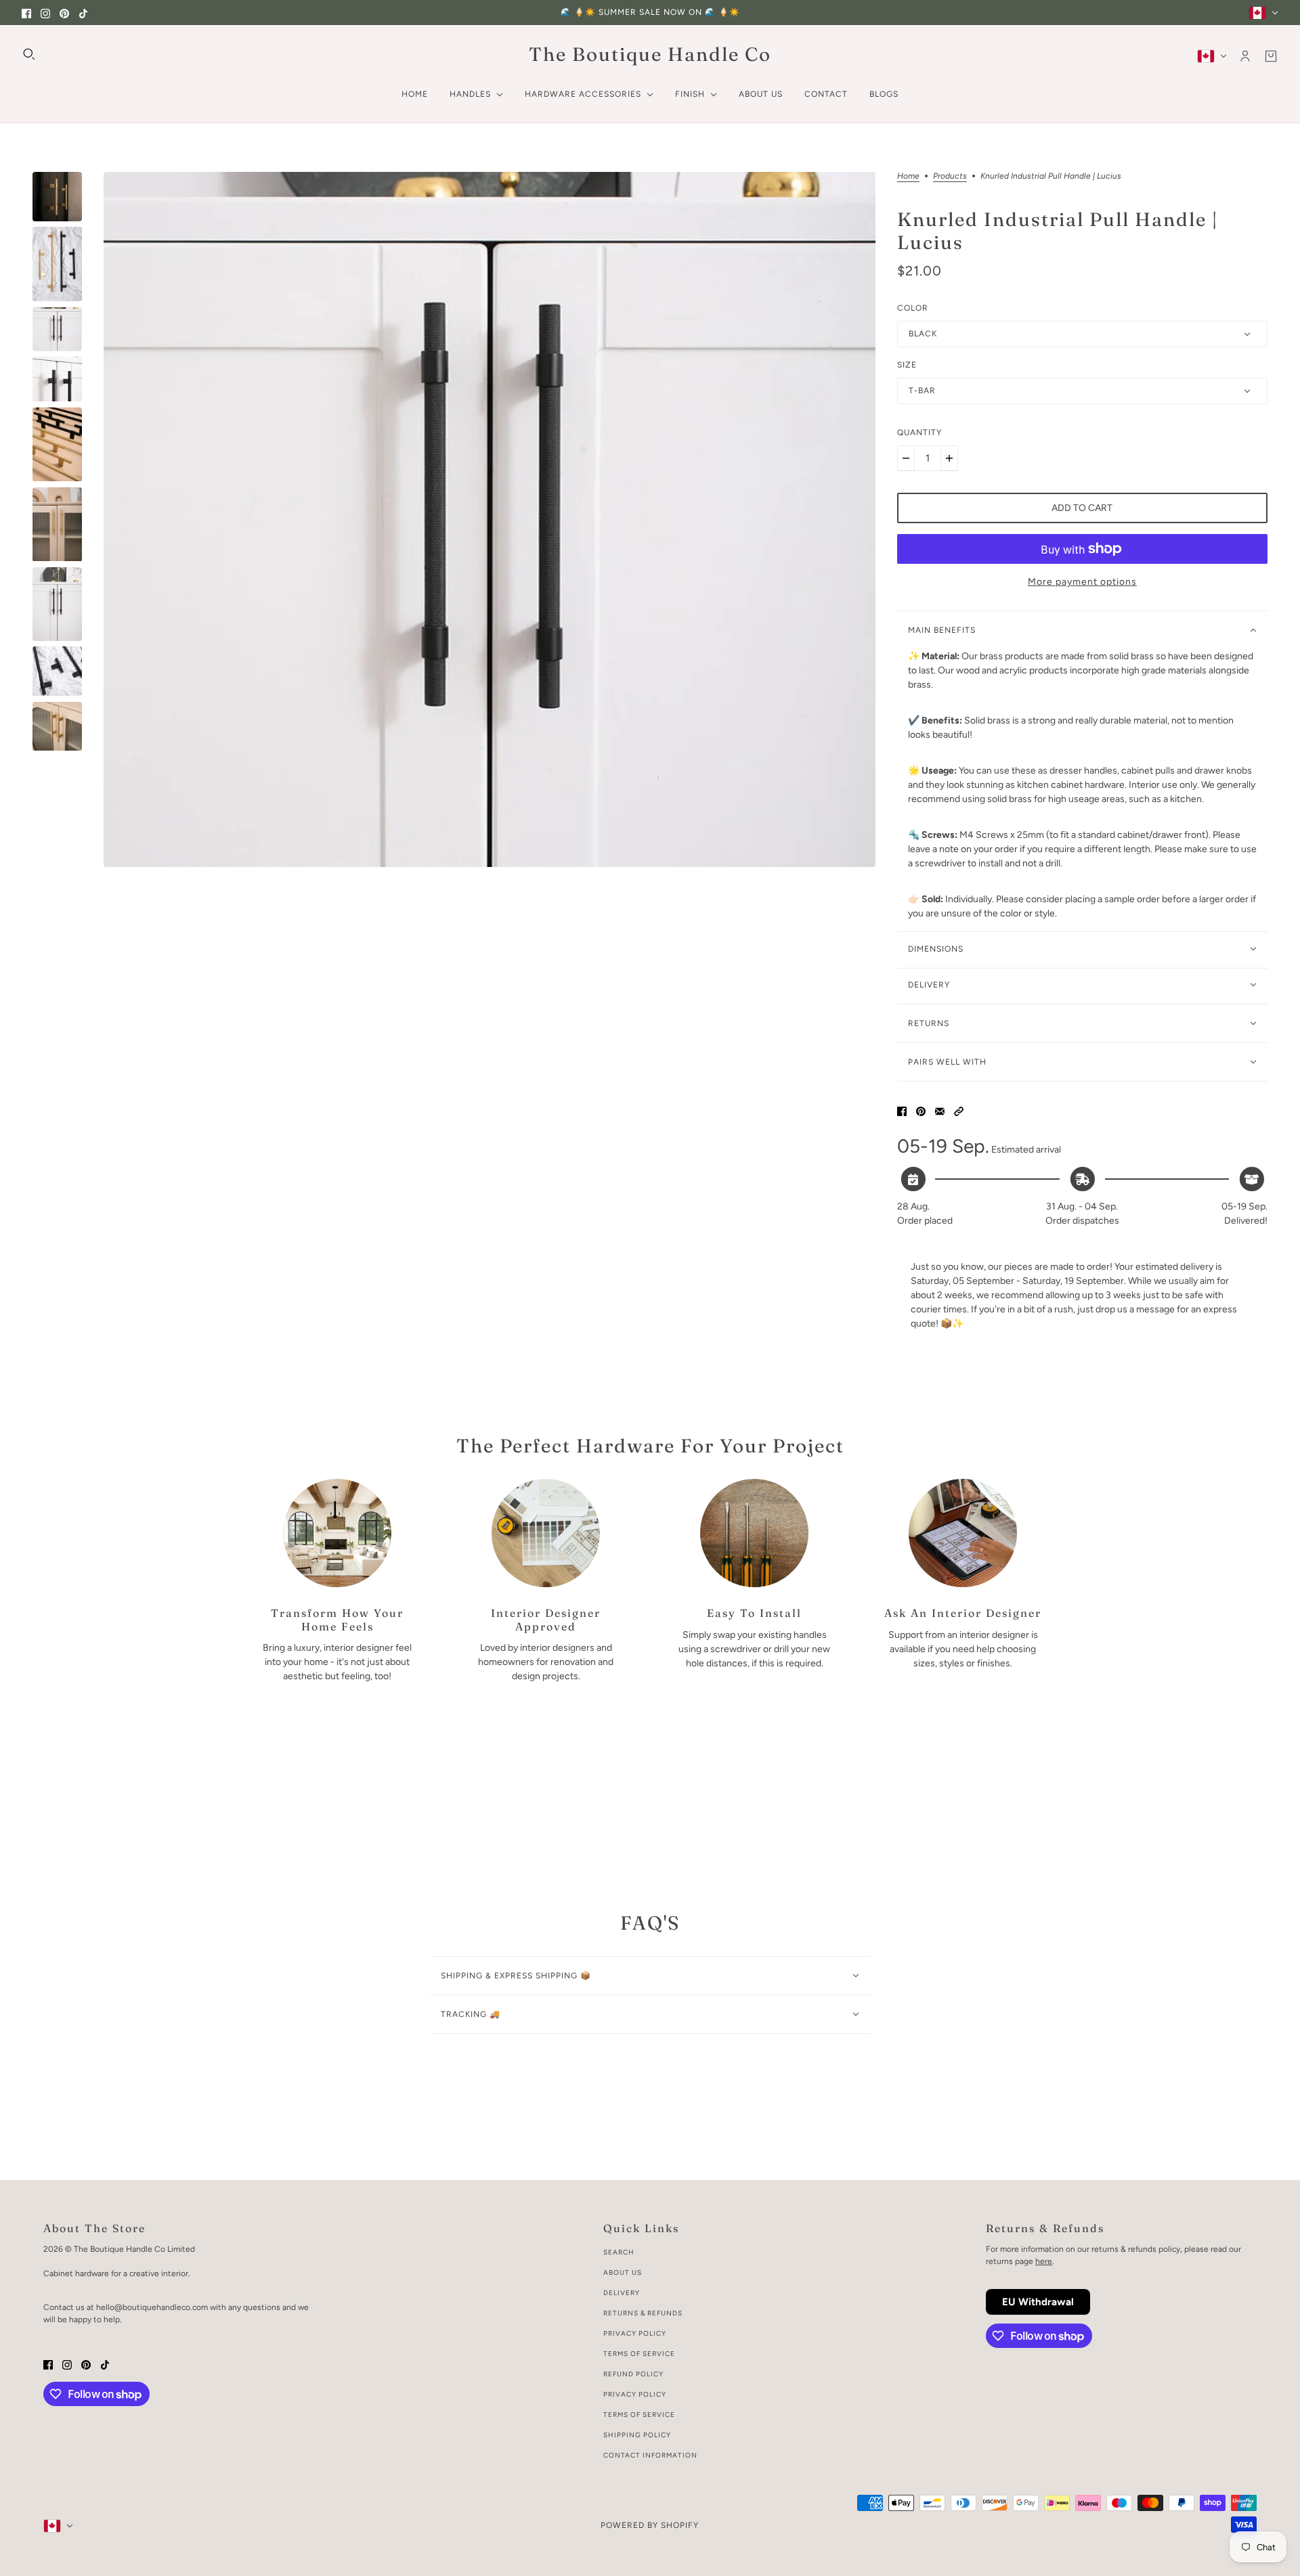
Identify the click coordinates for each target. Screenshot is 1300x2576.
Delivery (622, 2293)
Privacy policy (635, 2394)
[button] (959, 1110)
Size (907, 365)
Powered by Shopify (650, 2525)
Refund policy (633, 2374)
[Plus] (949, 458)
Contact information (650, 2455)
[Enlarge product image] (490, 519)
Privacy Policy (635, 2333)
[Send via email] (940, 1110)
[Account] (1245, 56)
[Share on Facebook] (902, 1110)
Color (913, 308)
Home (908, 176)
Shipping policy (637, 2435)
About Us (623, 2272)
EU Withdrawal (1038, 2302)
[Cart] (1271, 56)
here (1044, 2261)
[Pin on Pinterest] (921, 1110)
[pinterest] (64, 13)
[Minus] (906, 458)
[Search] (29, 54)
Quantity (919, 432)
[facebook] (26, 13)
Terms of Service (639, 2354)
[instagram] (45, 13)
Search (619, 2252)
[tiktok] (83, 13)
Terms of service (639, 2415)
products (950, 176)
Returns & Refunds (643, 2313)
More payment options (1082, 582)
